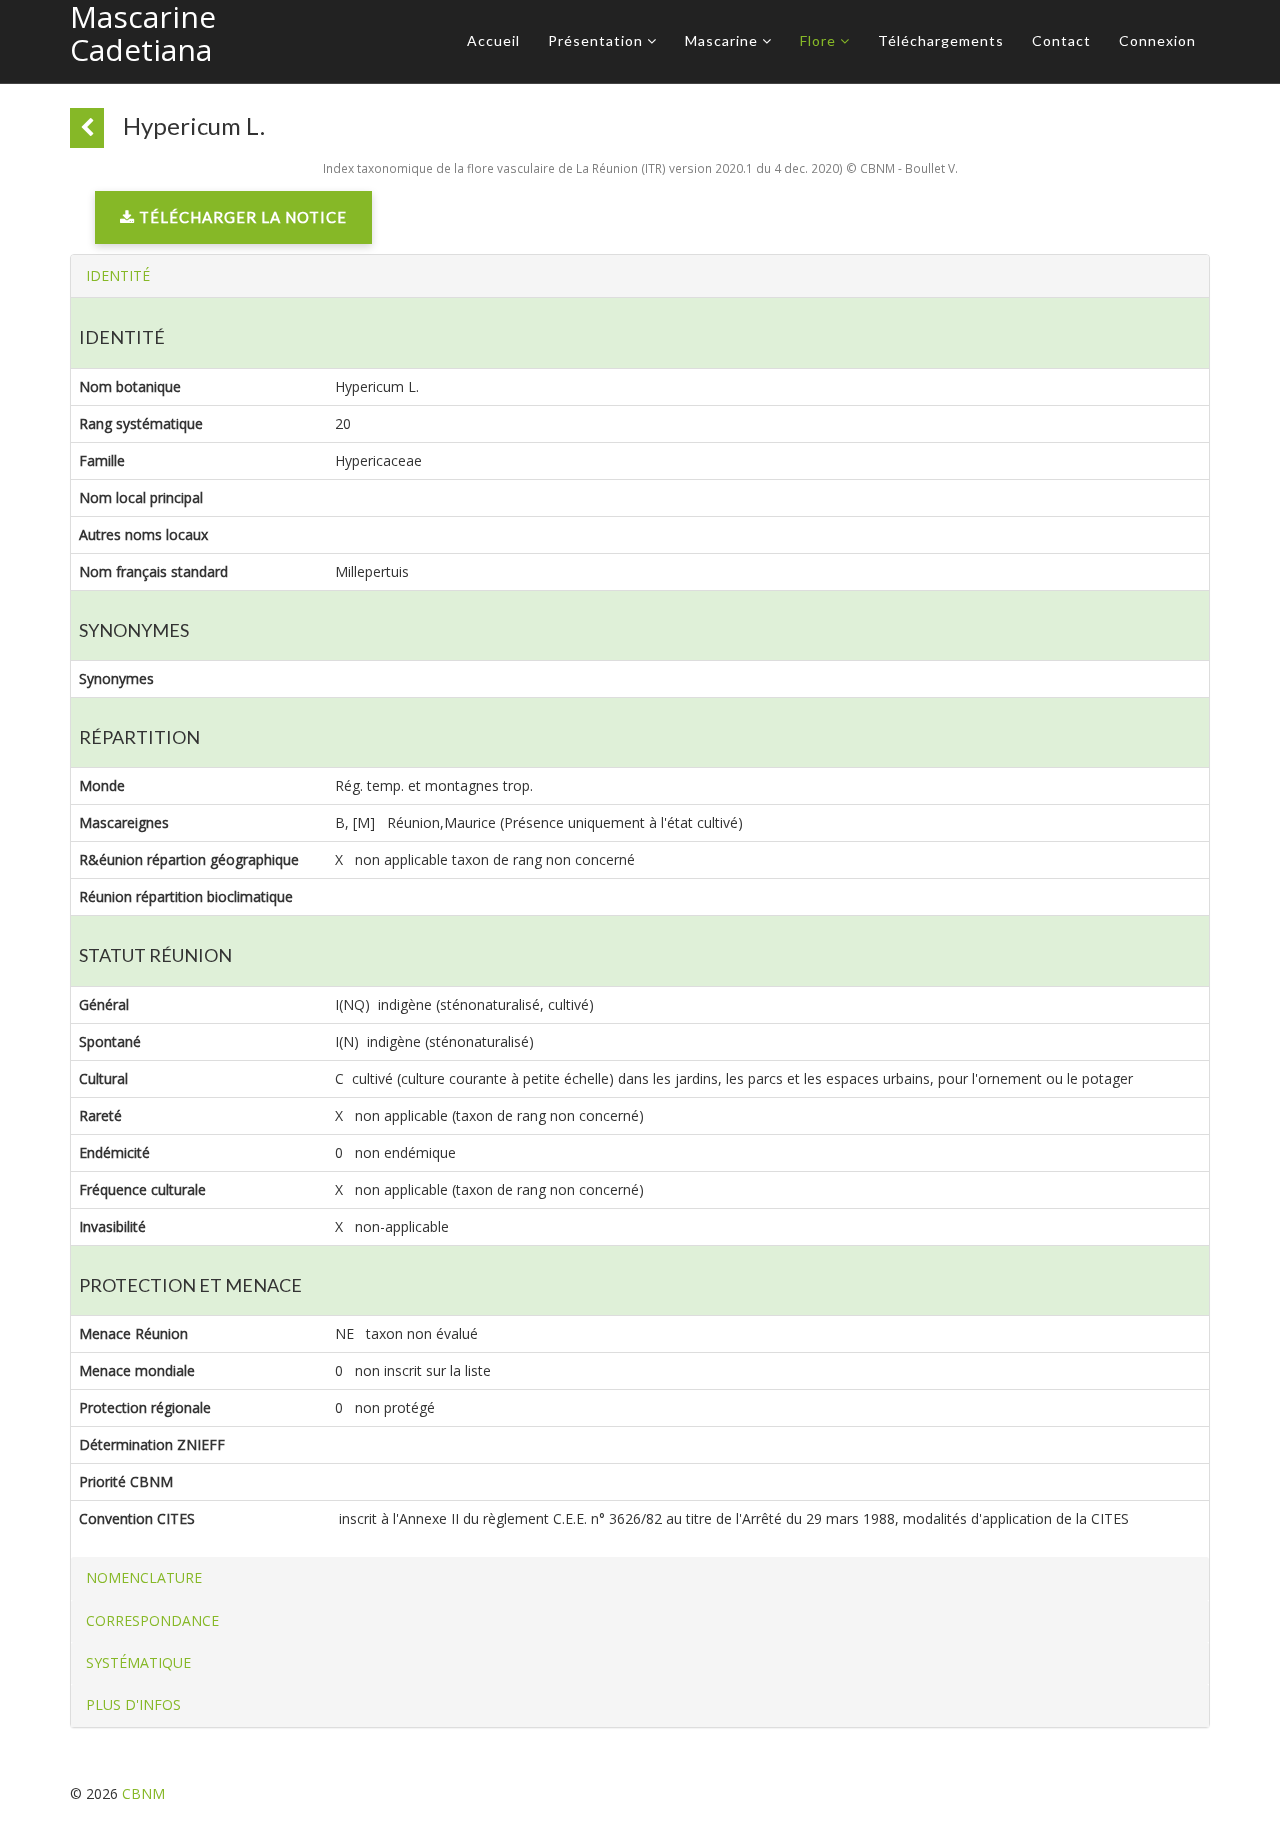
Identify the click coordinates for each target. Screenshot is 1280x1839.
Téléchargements (941, 40)
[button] (118, 275)
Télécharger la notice (241, 217)
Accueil (493, 40)
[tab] (640, 276)
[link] (233, 222)
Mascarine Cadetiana (143, 33)
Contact (1061, 40)
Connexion (1157, 40)
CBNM (143, 1793)
